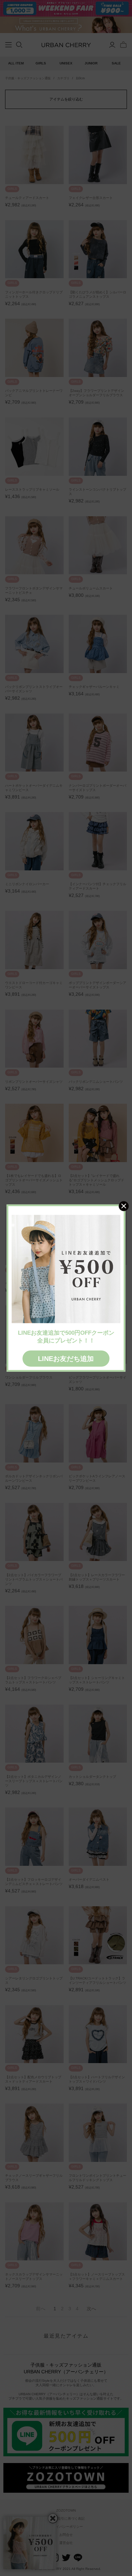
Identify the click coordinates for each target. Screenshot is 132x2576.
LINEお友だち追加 (66, 1359)
